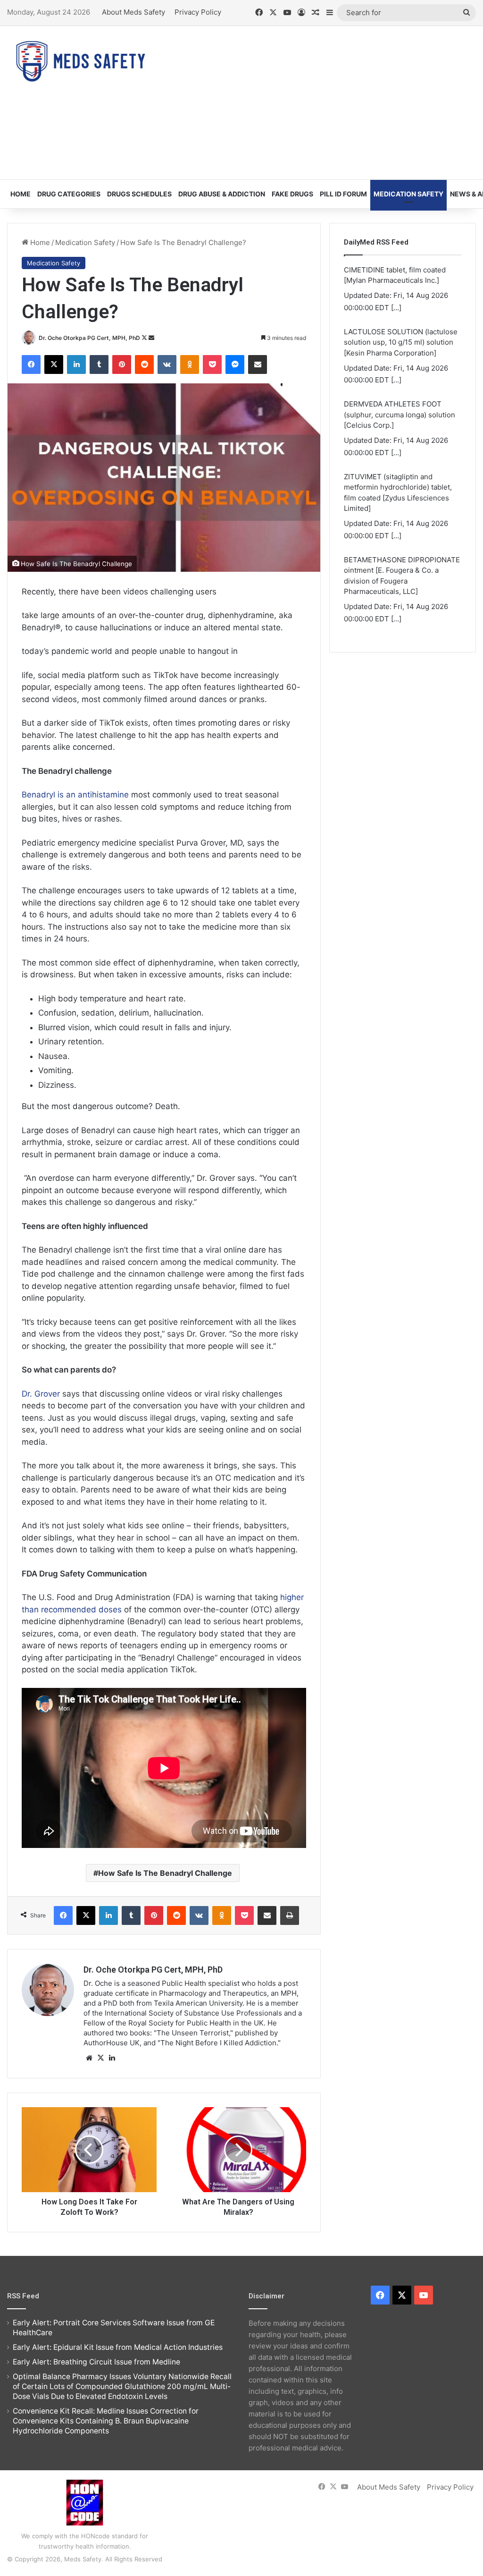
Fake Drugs (292, 194)
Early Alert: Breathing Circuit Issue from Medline (96, 2362)
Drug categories (69, 194)
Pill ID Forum (343, 194)
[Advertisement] (325, 102)
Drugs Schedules (139, 194)
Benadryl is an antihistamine (75, 795)
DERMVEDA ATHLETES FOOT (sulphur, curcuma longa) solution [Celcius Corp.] (400, 353)
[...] (396, 318)
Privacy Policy (198, 12)
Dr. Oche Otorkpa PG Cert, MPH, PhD (89, 338)
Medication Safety (408, 194)
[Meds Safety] (80, 61)
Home (21, 194)
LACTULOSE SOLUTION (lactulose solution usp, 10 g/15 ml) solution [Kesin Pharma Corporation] (401, 280)
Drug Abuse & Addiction (222, 194)
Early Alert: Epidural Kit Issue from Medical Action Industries (118, 2347)
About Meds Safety (133, 12)
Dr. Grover (41, 1394)
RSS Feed (23, 2296)
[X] (100, 2058)
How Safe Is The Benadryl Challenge (165, 1873)
